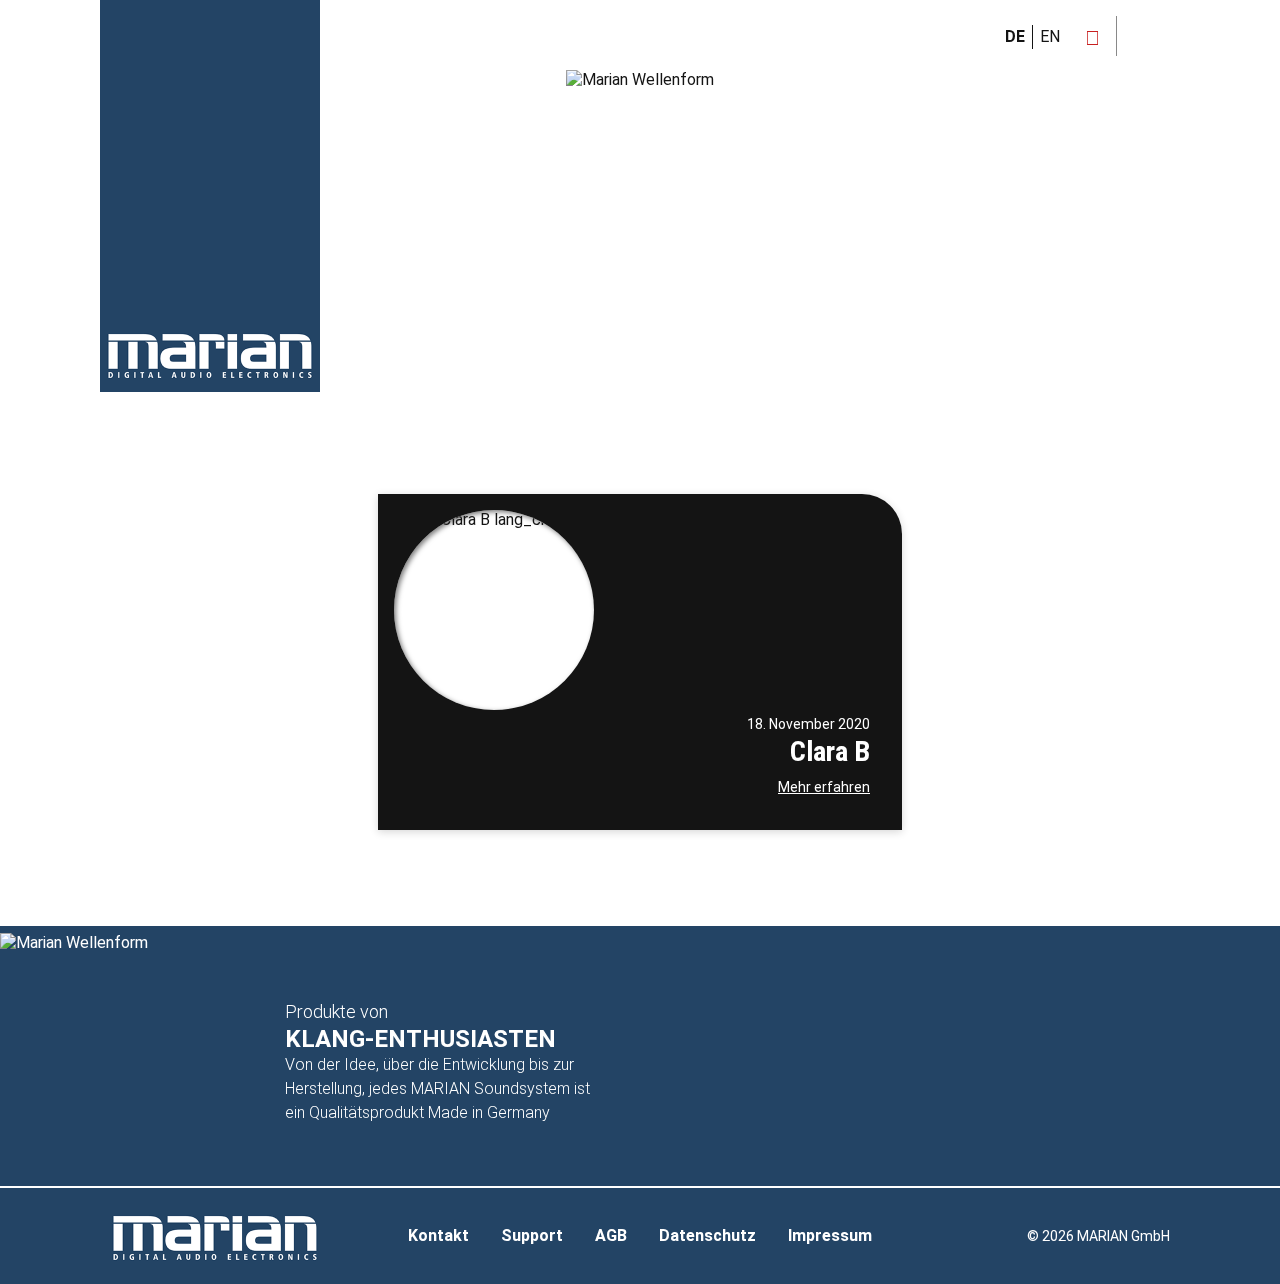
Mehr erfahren (824, 787)
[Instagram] (1092, 38)
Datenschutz (707, 1235)
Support (532, 1235)
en (1050, 36)
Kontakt (438, 1235)
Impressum (830, 1235)
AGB (611, 1235)
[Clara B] (494, 610)
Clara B (830, 751)
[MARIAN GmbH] (210, 356)
